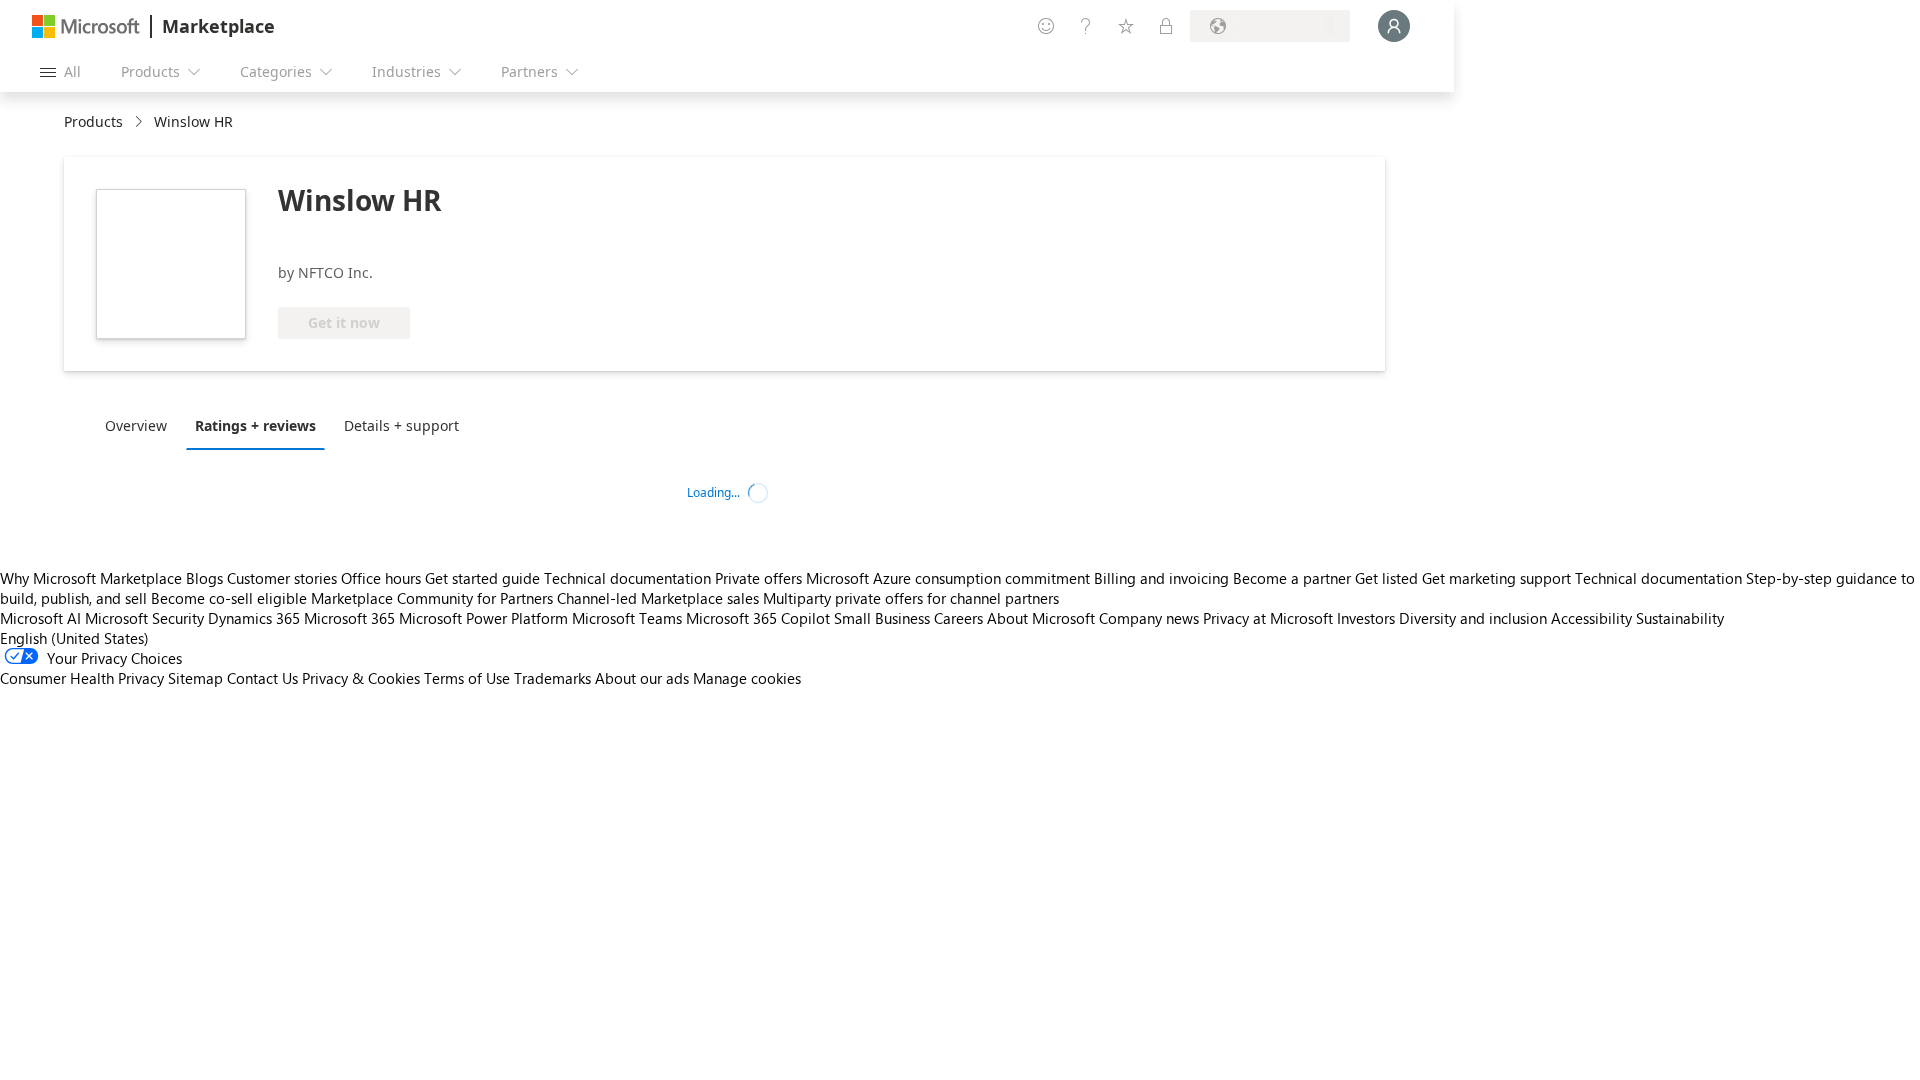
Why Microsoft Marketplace (91, 578)
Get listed (1386, 578)
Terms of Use (467, 678)
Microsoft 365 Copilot (758, 618)
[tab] (141, 425)
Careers (958, 618)
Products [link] (93, 121)
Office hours (381, 578)
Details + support (401, 425)
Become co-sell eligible (229, 598)
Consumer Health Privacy (82, 678)
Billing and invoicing (1161, 578)
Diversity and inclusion (1473, 618)
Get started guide (482, 578)
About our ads (642, 678)
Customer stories (282, 578)
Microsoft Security (144, 618)
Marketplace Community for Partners (432, 598)
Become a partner (1292, 578)
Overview (136, 425)
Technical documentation (627, 578)
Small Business (882, 618)
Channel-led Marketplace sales (658, 598)
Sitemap (195, 678)
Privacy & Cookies (361, 678)
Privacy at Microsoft (1268, 618)
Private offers (758, 578)
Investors (1366, 618)
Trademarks (552, 678)
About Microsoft (1041, 618)
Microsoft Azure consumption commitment (950, 578)
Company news (1149, 618)
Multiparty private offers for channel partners (911, 598)
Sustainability (1680, 618)
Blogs (204, 578)
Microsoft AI (40, 618)
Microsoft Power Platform (483, 618)
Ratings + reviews (255, 425)
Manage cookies (747, 678)
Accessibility (1591, 618)
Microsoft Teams (627, 618)
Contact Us (262, 678)
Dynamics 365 (254, 618)
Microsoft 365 (349, 618)
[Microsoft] (86, 26)
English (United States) (74, 638)
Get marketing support (1496, 578)
